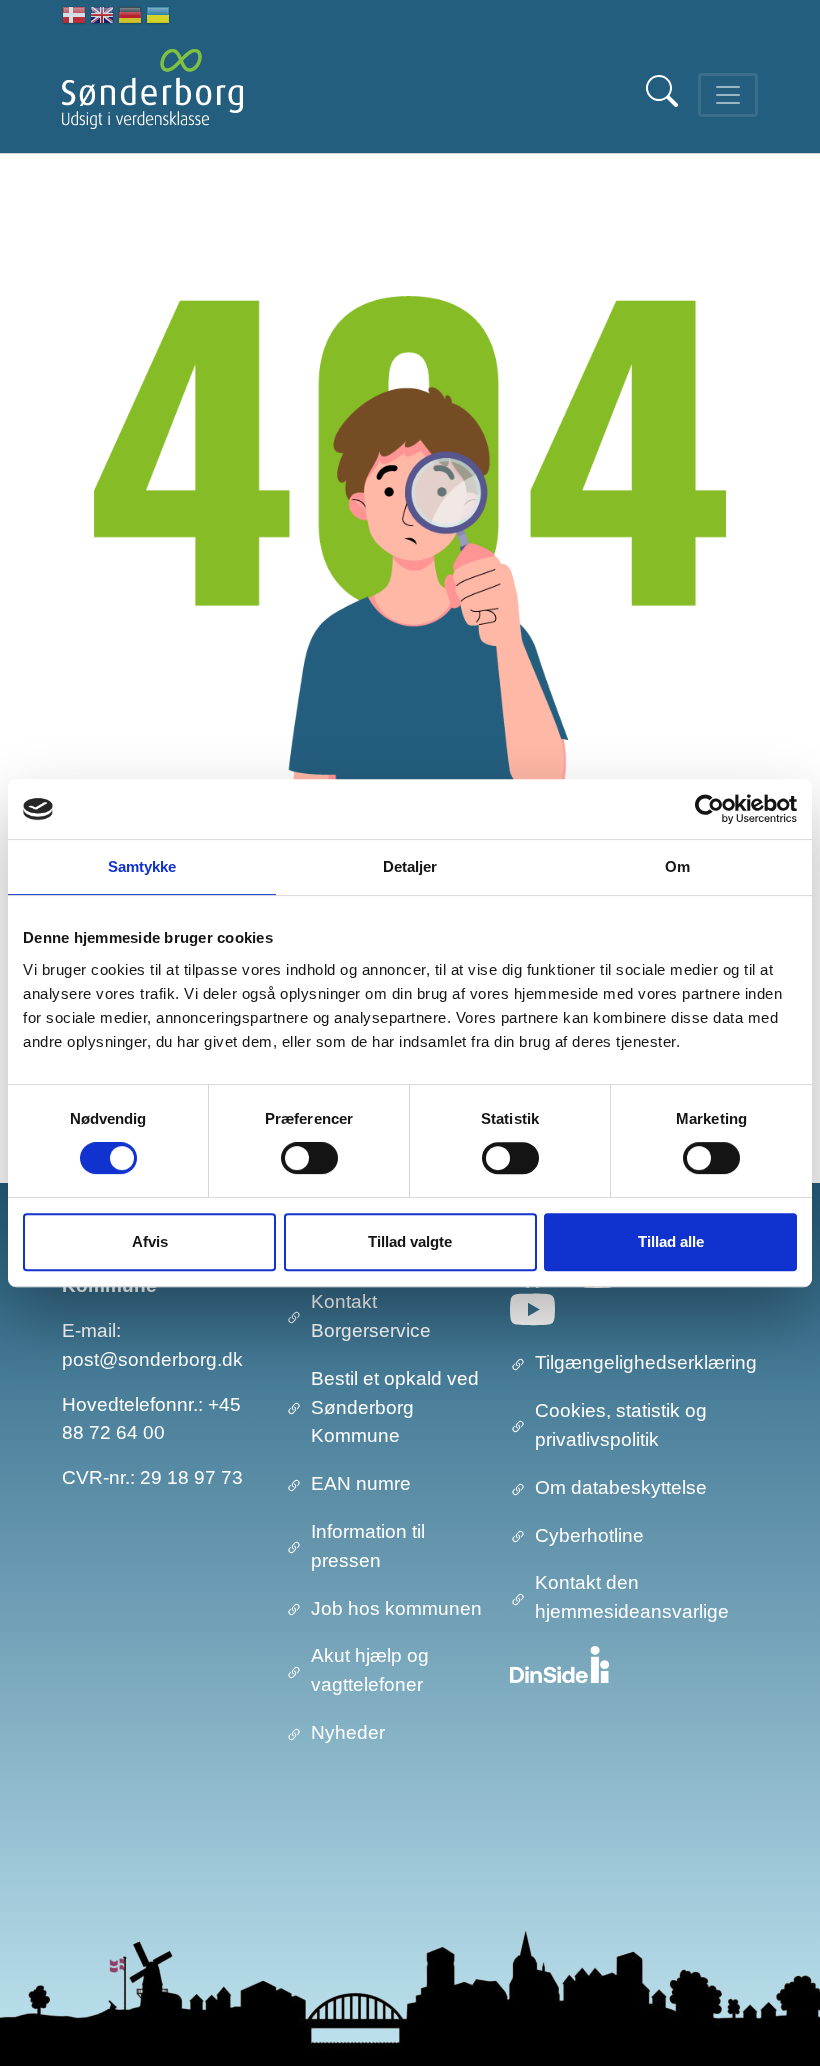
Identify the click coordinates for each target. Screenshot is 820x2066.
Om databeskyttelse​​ (621, 1487)
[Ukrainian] (158, 17)
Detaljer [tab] (410, 866)
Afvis (150, 1241)
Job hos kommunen (396, 1608)
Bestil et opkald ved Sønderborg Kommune (395, 1407)
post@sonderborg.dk (152, 1359)
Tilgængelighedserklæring (646, 1362)
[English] (102, 17)
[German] (130, 17)
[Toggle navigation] (728, 95)
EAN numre (361, 1483)
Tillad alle (671, 1241)
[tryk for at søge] (664, 101)
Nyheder (348, 1732)
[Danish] (74, 17)
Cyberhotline (589, 1535)
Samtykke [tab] (142, 866)
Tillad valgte (410, 1241)
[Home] (152, 94)
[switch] (309, 1158)
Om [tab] (677, 866)
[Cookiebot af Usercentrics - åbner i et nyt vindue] (709, 809)
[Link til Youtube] (532, 1309)
